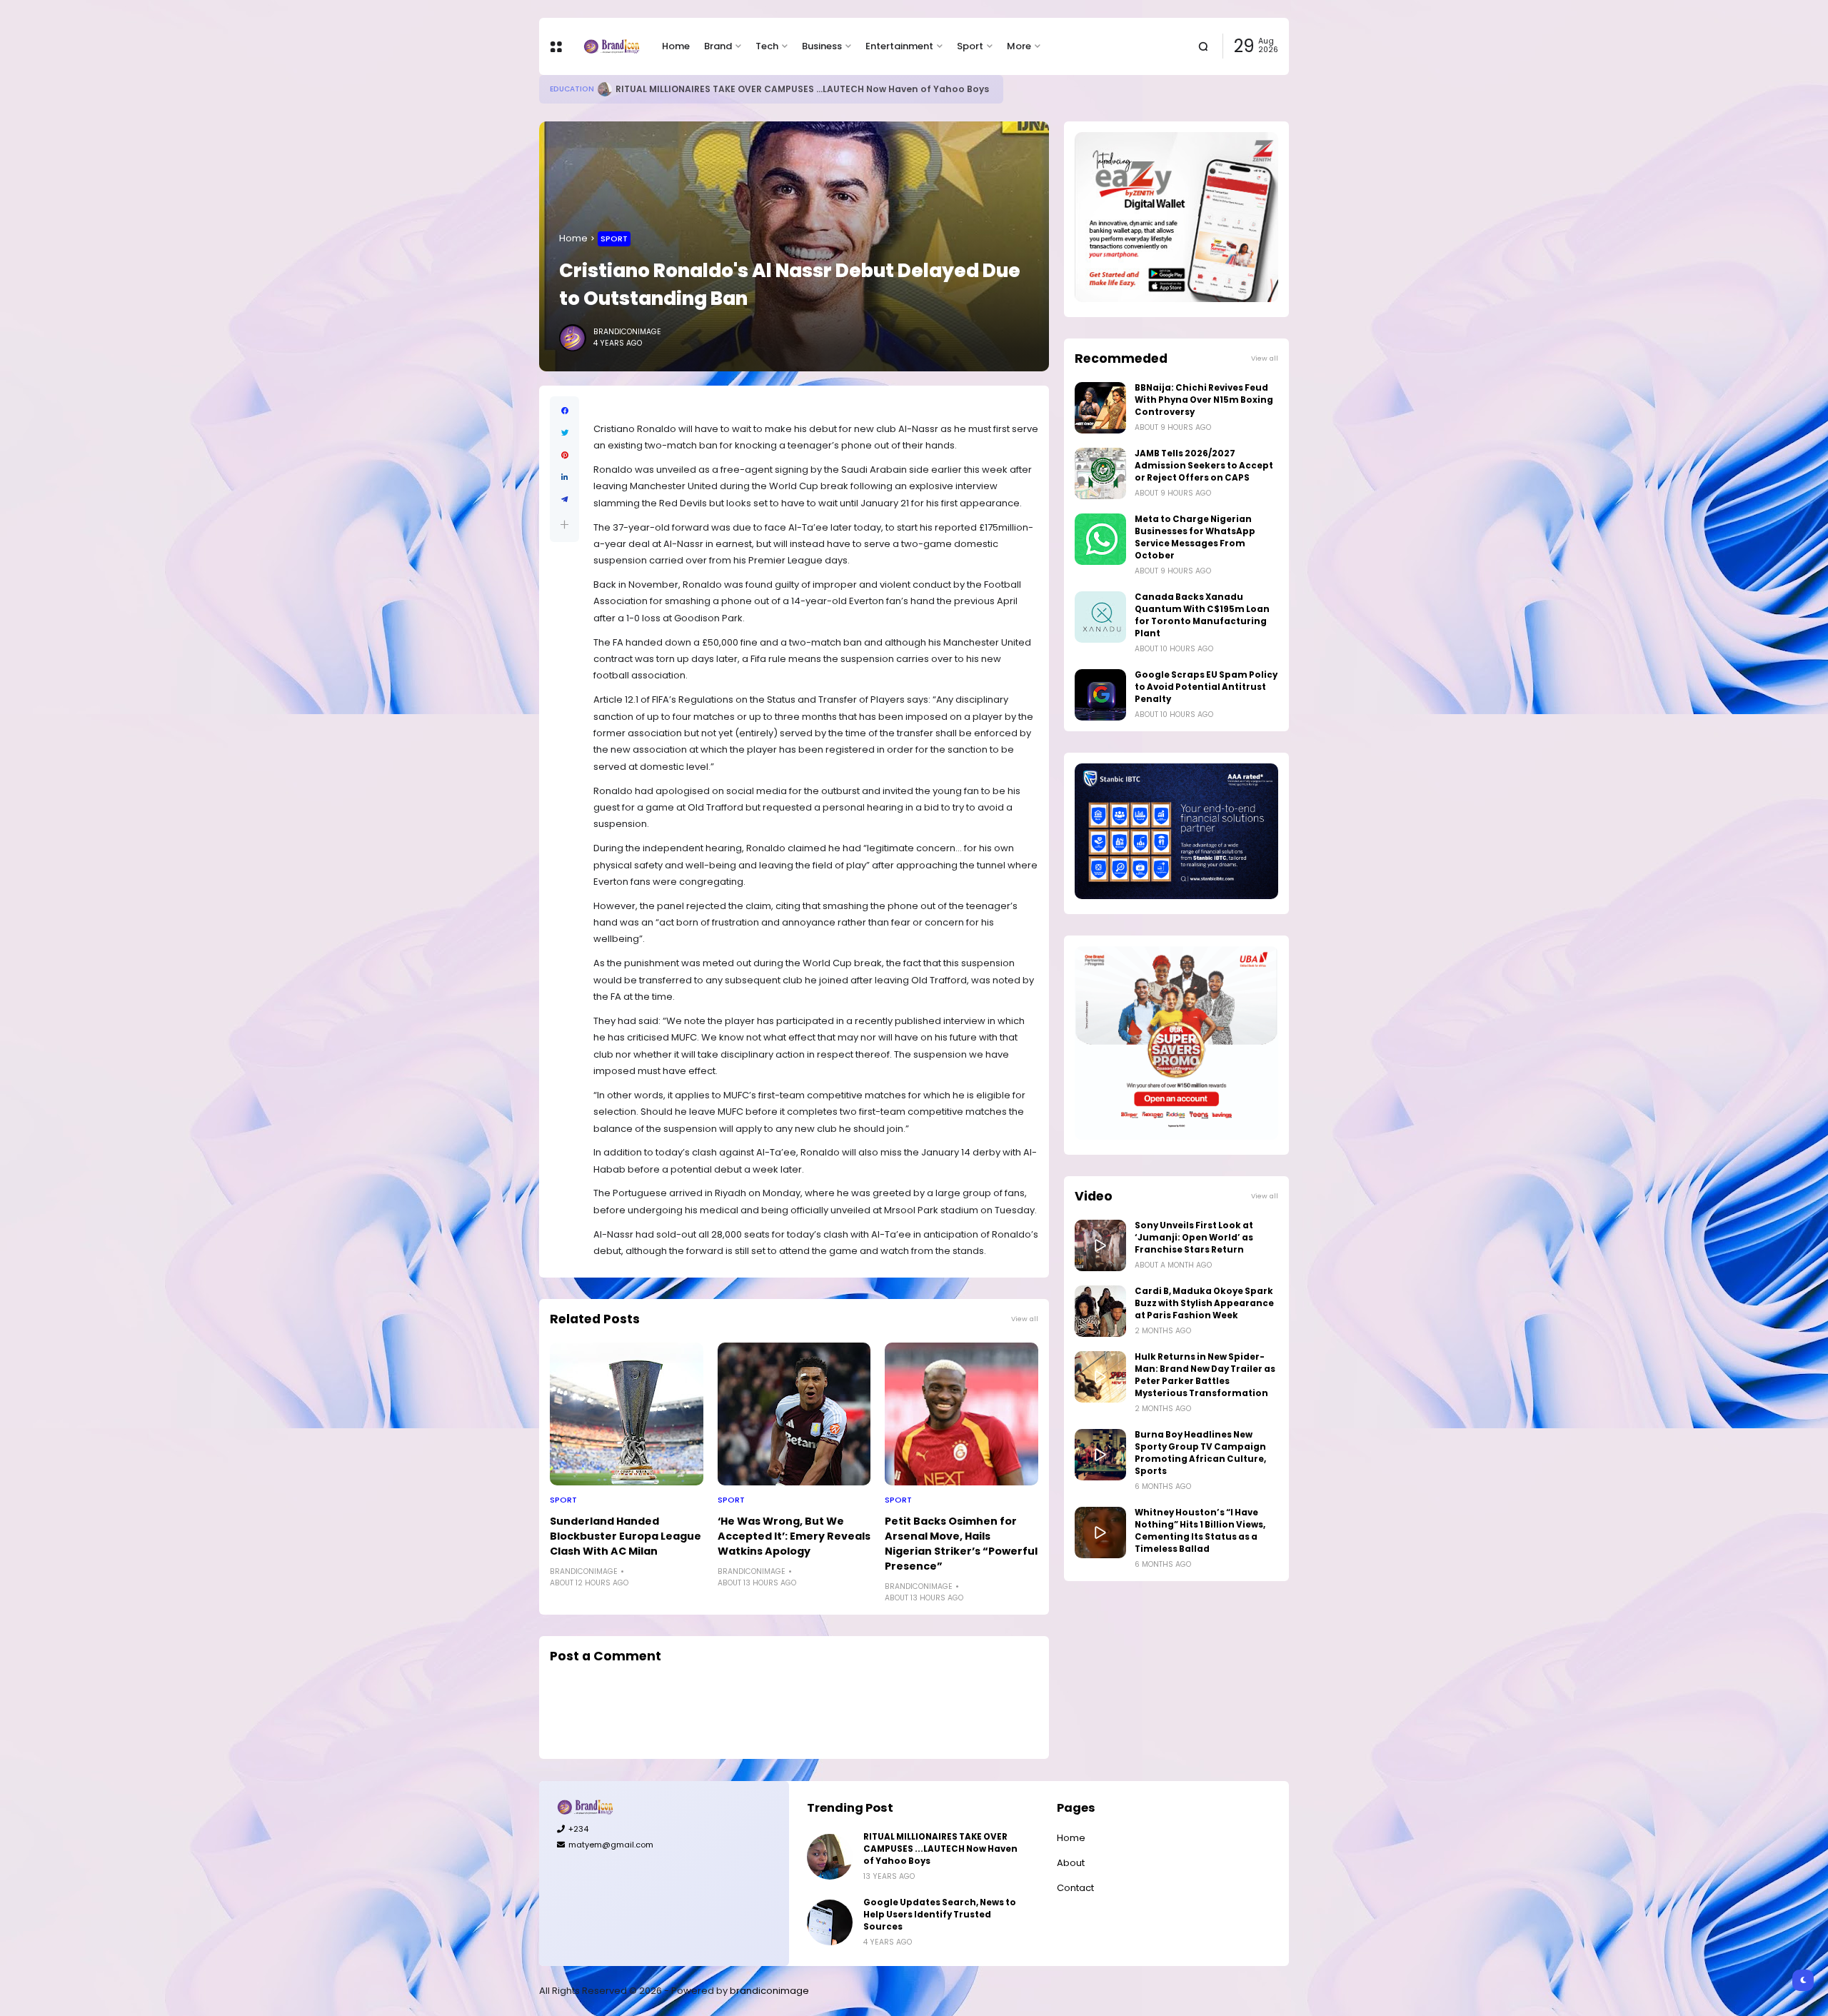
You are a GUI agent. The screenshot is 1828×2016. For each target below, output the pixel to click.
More (1019, 46)
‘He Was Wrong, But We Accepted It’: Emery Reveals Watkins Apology (794, 1536)
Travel (563, 89)
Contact (1075, 1888)
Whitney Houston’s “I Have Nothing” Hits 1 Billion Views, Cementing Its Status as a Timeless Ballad (1200, 1531)
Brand (718, 46)
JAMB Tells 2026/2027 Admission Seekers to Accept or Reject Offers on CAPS (1204, 466)
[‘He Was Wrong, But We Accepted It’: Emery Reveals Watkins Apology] (794, 1414)
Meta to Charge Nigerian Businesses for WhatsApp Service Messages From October (1195, 537)
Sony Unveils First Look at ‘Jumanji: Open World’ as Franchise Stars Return (1194, 1238)
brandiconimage (769, 1991)
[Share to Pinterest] (564, 455)
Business (822, 46)
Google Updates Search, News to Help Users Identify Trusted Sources (940, 1915)
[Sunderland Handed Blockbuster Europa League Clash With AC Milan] (627, 1414)
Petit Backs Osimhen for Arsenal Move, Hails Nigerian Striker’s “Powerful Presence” (961, 1544)
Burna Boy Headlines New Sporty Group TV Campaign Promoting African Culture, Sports (1200, 1453)
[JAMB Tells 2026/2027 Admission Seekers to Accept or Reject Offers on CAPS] (1100, 473)
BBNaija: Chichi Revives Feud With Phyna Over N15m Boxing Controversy (1204, 400)
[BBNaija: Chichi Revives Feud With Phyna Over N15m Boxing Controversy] (1100, 408)
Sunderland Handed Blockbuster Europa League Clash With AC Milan (626, 1536)
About (1071, 1863)
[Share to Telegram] (564, 500)
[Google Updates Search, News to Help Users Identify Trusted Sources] (830, 1922)
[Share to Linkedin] (564, 477)
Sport (970, 46)
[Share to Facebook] (564, 411)
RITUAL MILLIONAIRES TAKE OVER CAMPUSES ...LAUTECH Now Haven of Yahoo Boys (940, 1849)
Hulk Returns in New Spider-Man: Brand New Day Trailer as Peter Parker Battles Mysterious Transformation (1205, 1375)
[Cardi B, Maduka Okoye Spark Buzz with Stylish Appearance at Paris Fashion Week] (1100, 1311)
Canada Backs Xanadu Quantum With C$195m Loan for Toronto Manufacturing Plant (1202, 615)
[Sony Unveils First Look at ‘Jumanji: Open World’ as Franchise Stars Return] (1100, 1245)
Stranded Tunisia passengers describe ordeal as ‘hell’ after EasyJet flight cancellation (805, 89)
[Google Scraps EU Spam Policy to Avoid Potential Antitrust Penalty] (1100, 695)
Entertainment (899, 46)
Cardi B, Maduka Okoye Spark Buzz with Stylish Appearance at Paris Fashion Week (1204, 1303)
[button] (564, 525)
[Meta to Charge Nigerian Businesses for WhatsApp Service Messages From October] (1100, 539)
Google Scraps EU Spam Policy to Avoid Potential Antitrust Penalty (1206, 687)
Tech (767, 46)
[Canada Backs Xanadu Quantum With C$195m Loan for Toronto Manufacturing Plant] (1100, 617)
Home (676, 46)
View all (1025, 1319)
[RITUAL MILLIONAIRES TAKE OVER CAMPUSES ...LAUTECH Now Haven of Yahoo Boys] (830, 1857)
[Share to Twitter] (564, 433)
